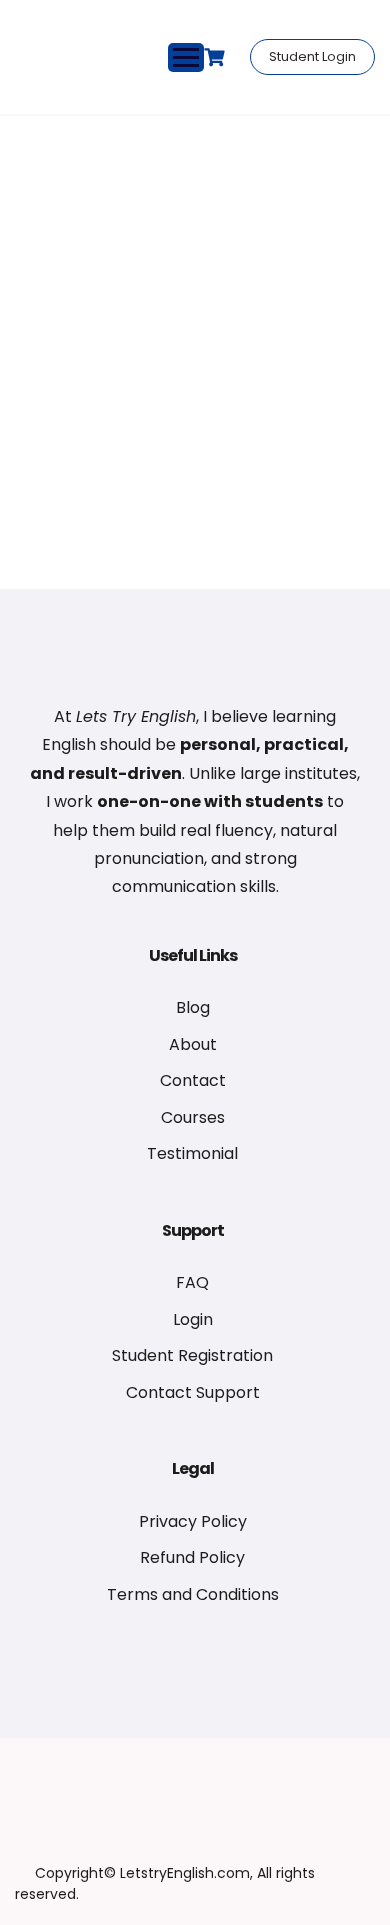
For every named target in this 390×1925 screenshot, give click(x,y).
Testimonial (192, 1153)
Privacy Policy (193, 1521)
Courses (193, 1117)
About (193, 1044)
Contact (193, 1080)
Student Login (312, 56)
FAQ (192, 1282)
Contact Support (193, 1392)
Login (193, 1319)
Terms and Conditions (193, 1594)
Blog (193, 1007)
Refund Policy (192, 1557)
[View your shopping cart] (217, 57)
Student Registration (192, 1355)
